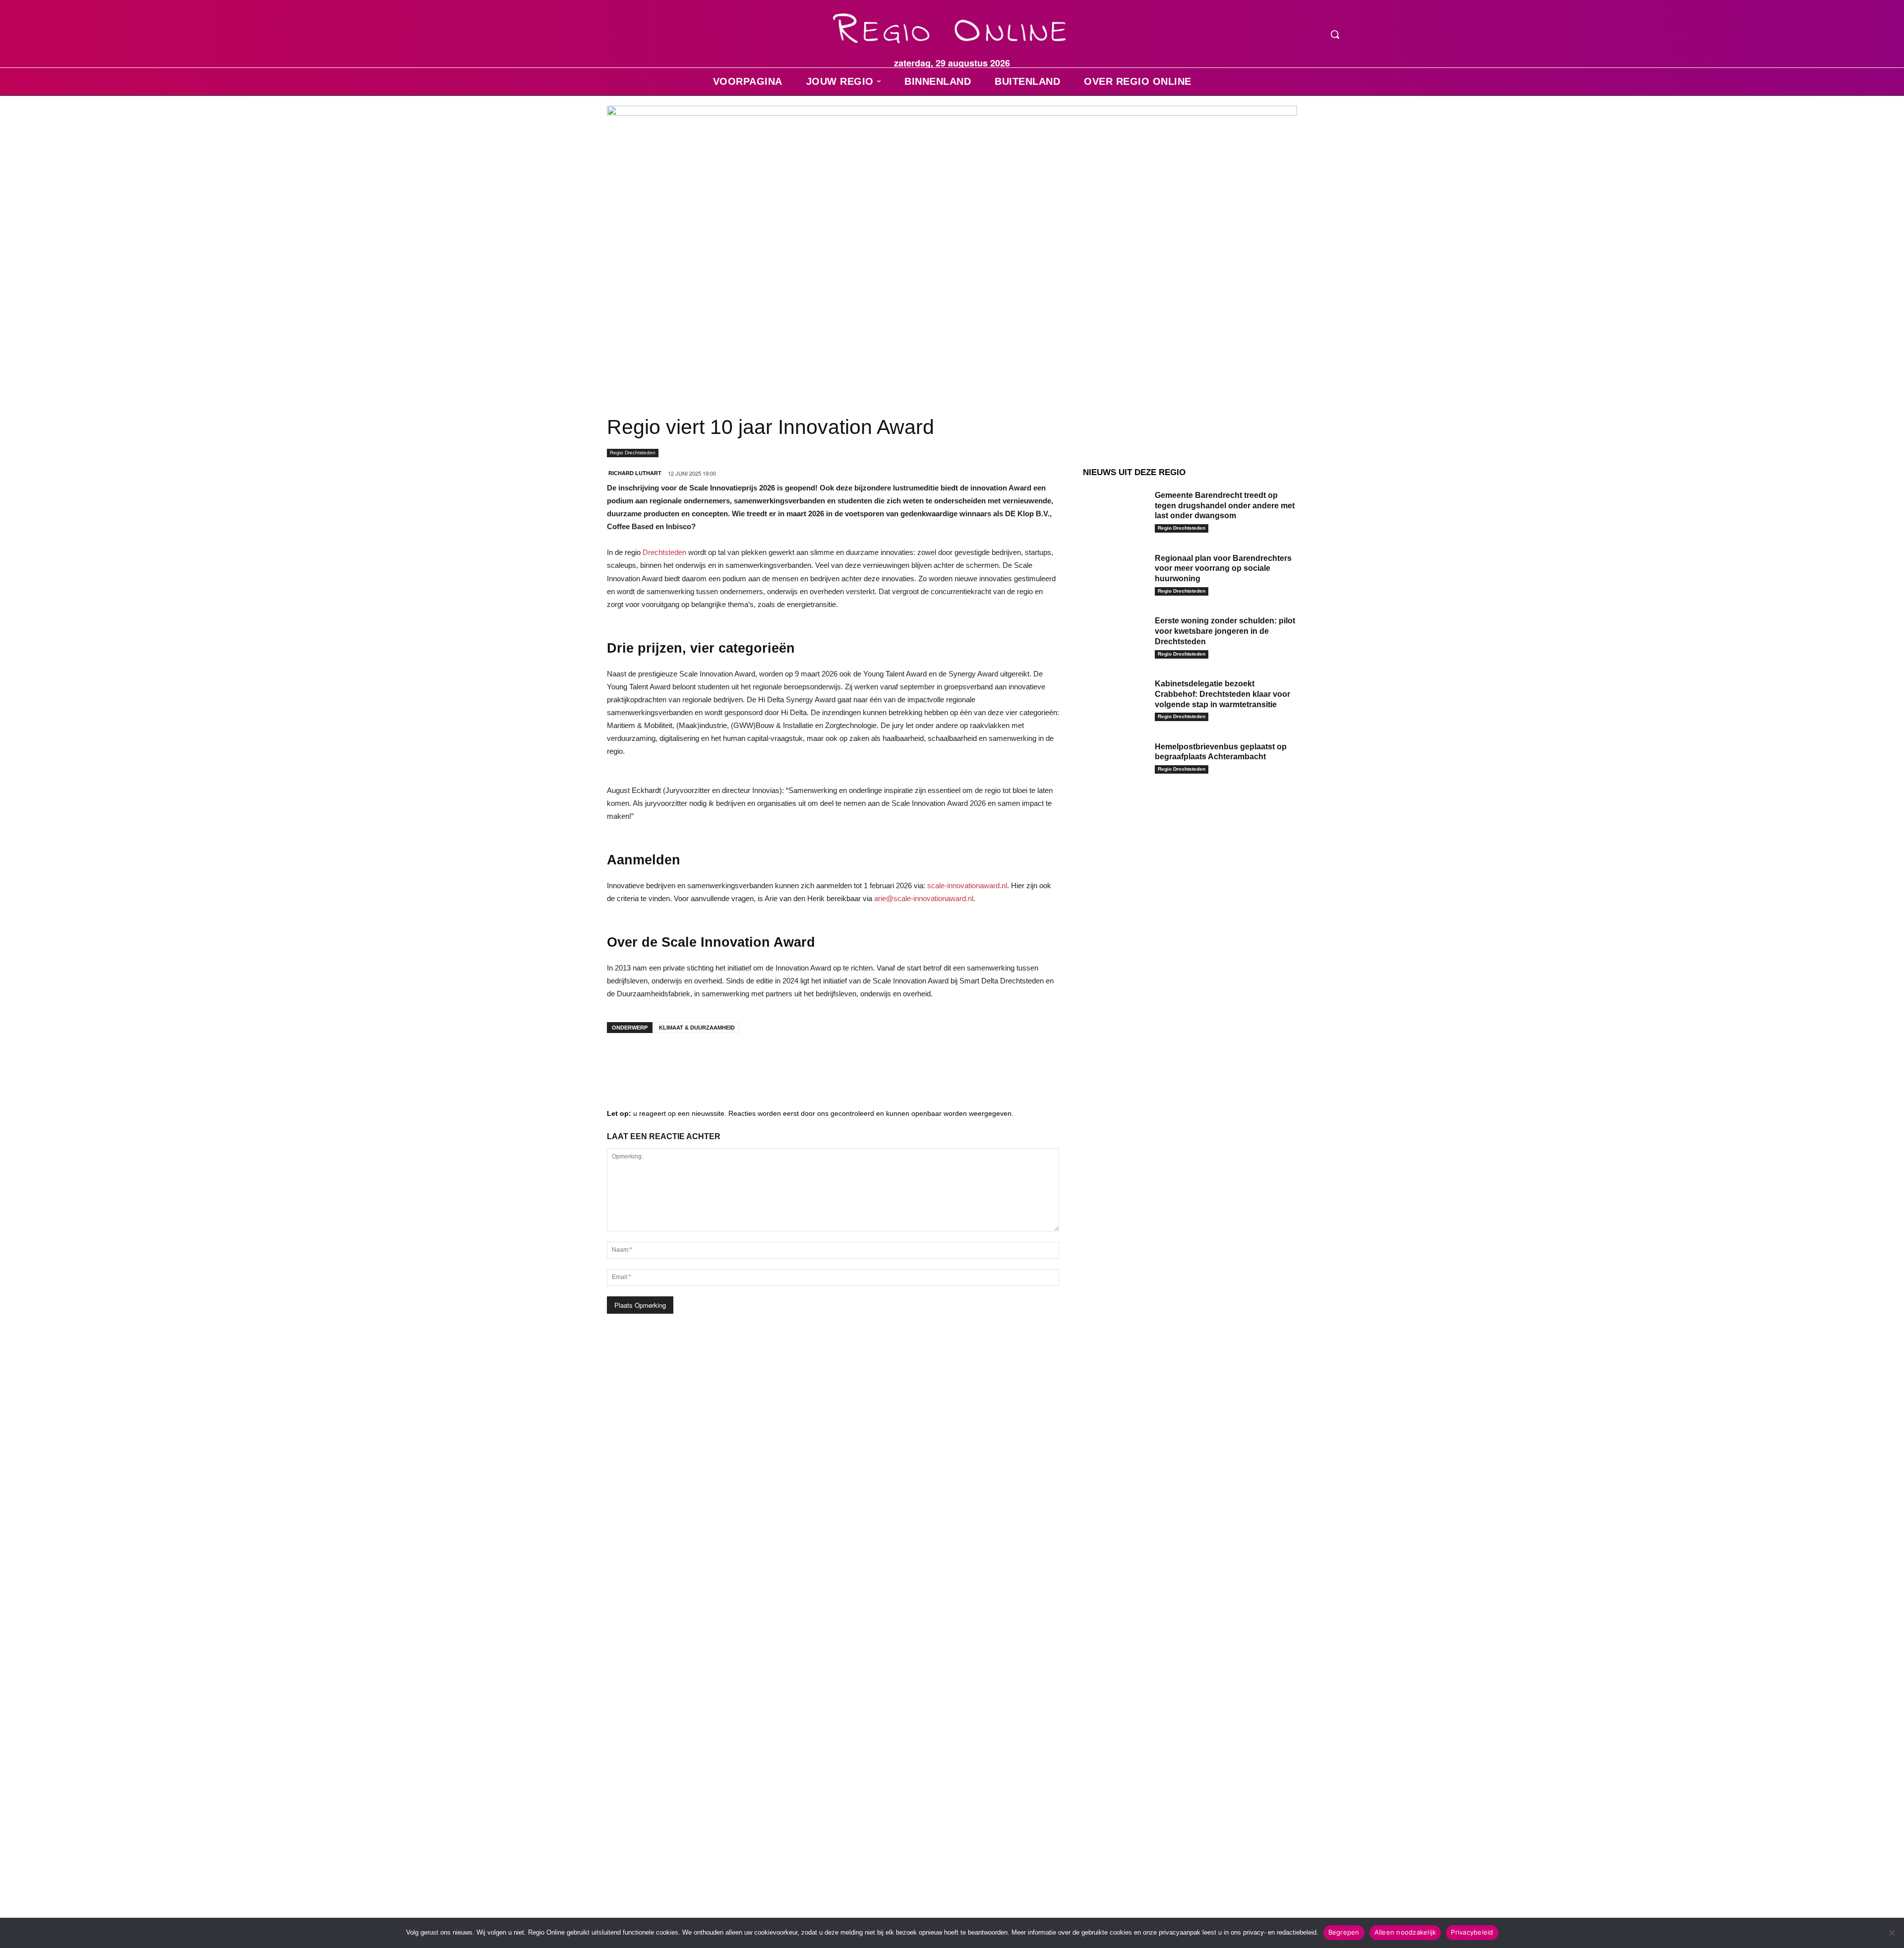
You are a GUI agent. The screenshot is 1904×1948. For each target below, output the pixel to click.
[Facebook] (622, 1060)
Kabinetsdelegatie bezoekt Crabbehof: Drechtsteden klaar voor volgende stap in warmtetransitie (1222, 694)
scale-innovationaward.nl (967, 885)
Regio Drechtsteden (633, 453)
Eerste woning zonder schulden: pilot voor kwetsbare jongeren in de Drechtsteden (1225, 631)
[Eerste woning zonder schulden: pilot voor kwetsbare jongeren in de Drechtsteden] (1115, 636)
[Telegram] (681, 1060)
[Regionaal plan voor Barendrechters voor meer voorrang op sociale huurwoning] (1115, 574)
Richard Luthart (635, 473)
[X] (711, 1060)
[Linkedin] (652, 1060)
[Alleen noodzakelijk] (1892, 1933)
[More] (771, 1060)
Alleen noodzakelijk (1405, 1932)
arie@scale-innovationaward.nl (924, 898)
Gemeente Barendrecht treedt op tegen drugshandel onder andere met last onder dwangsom (1225, 506)
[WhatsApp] (741, 1060)
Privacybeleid (1472, 1932)
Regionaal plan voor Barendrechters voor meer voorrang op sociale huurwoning (1223, 569)
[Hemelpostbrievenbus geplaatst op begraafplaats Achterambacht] (1115, 762)
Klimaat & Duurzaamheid (697, 1028)
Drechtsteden (664, 552)
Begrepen (1344, 1932)
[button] (1335, 34)
